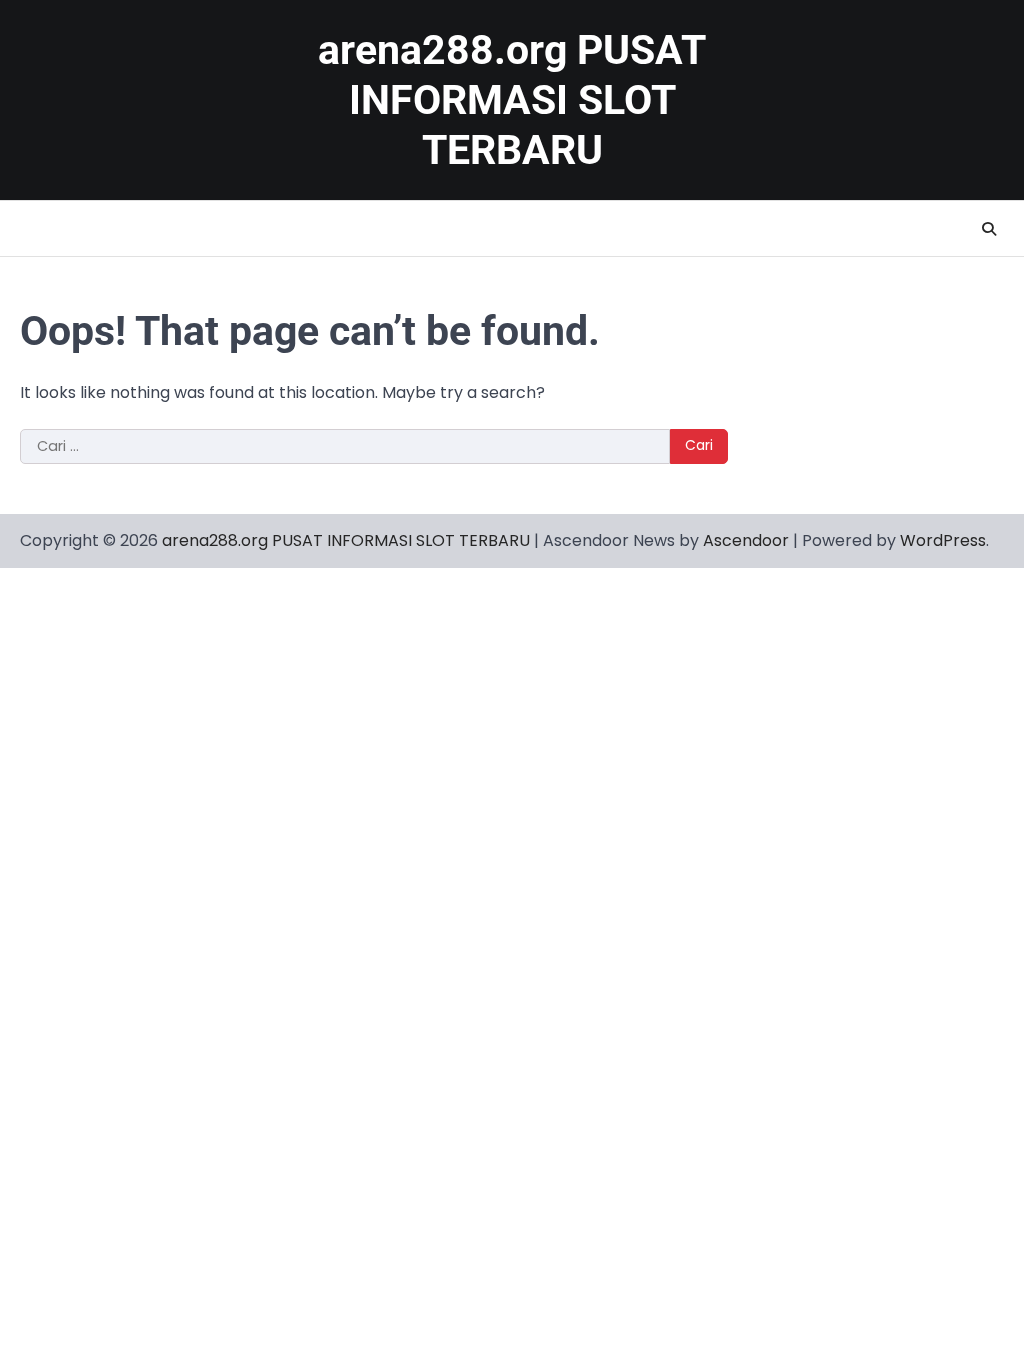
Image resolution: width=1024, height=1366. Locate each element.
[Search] (989, 229)
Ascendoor (746, 540)
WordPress (943, 540)
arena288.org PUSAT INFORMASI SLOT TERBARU (512, 100)
